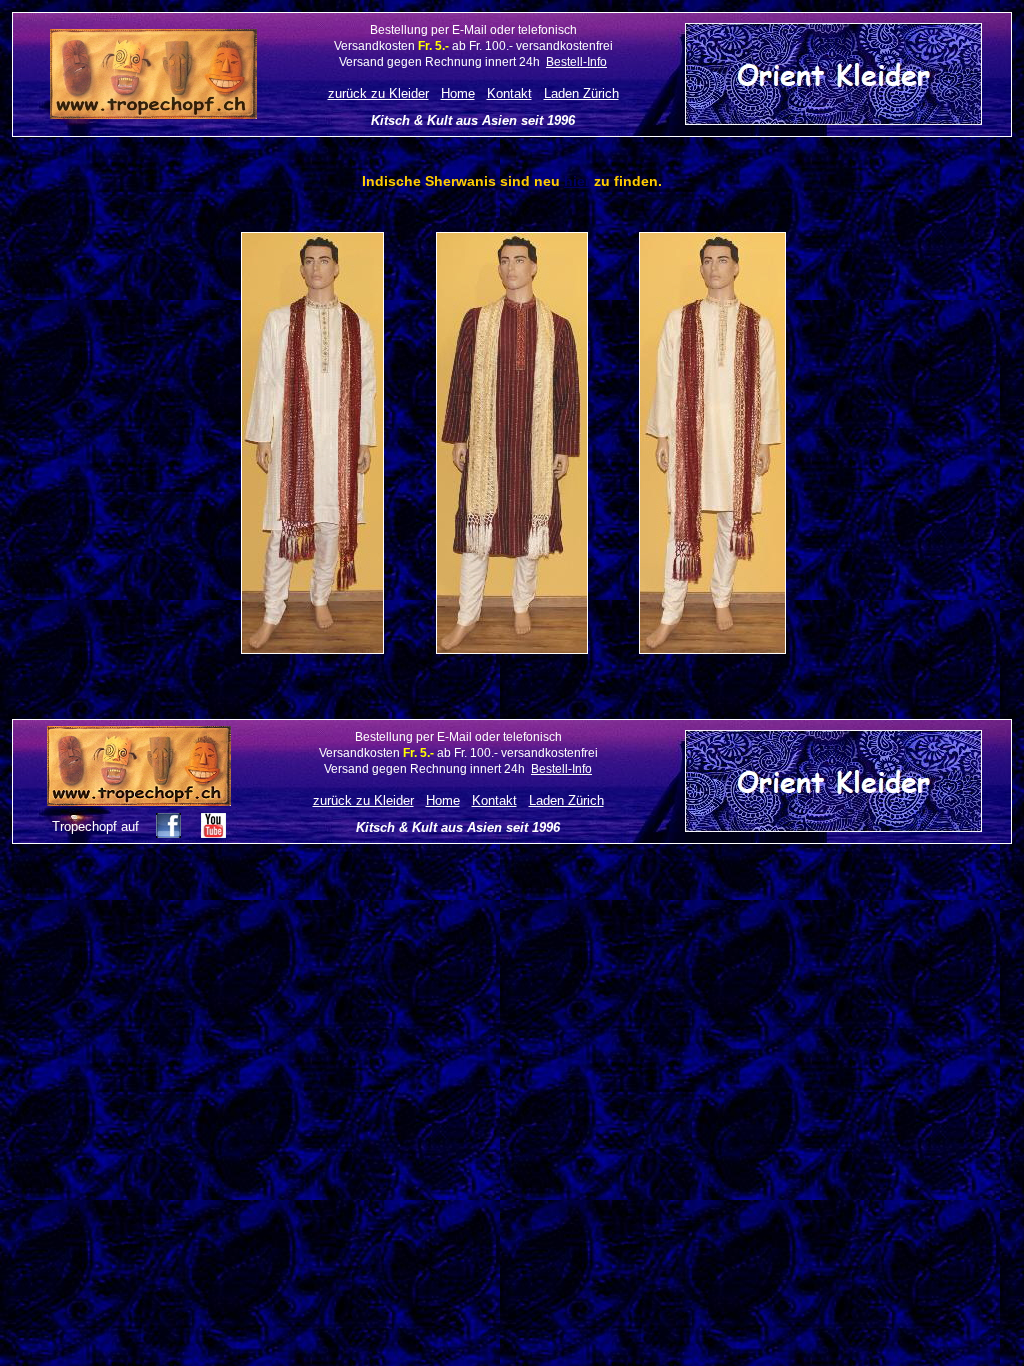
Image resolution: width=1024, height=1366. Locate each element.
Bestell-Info (576, 62)
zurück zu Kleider (378, 93)
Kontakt (509, 93)
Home (458, 93)
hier (577, 181)
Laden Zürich (581, 93)
